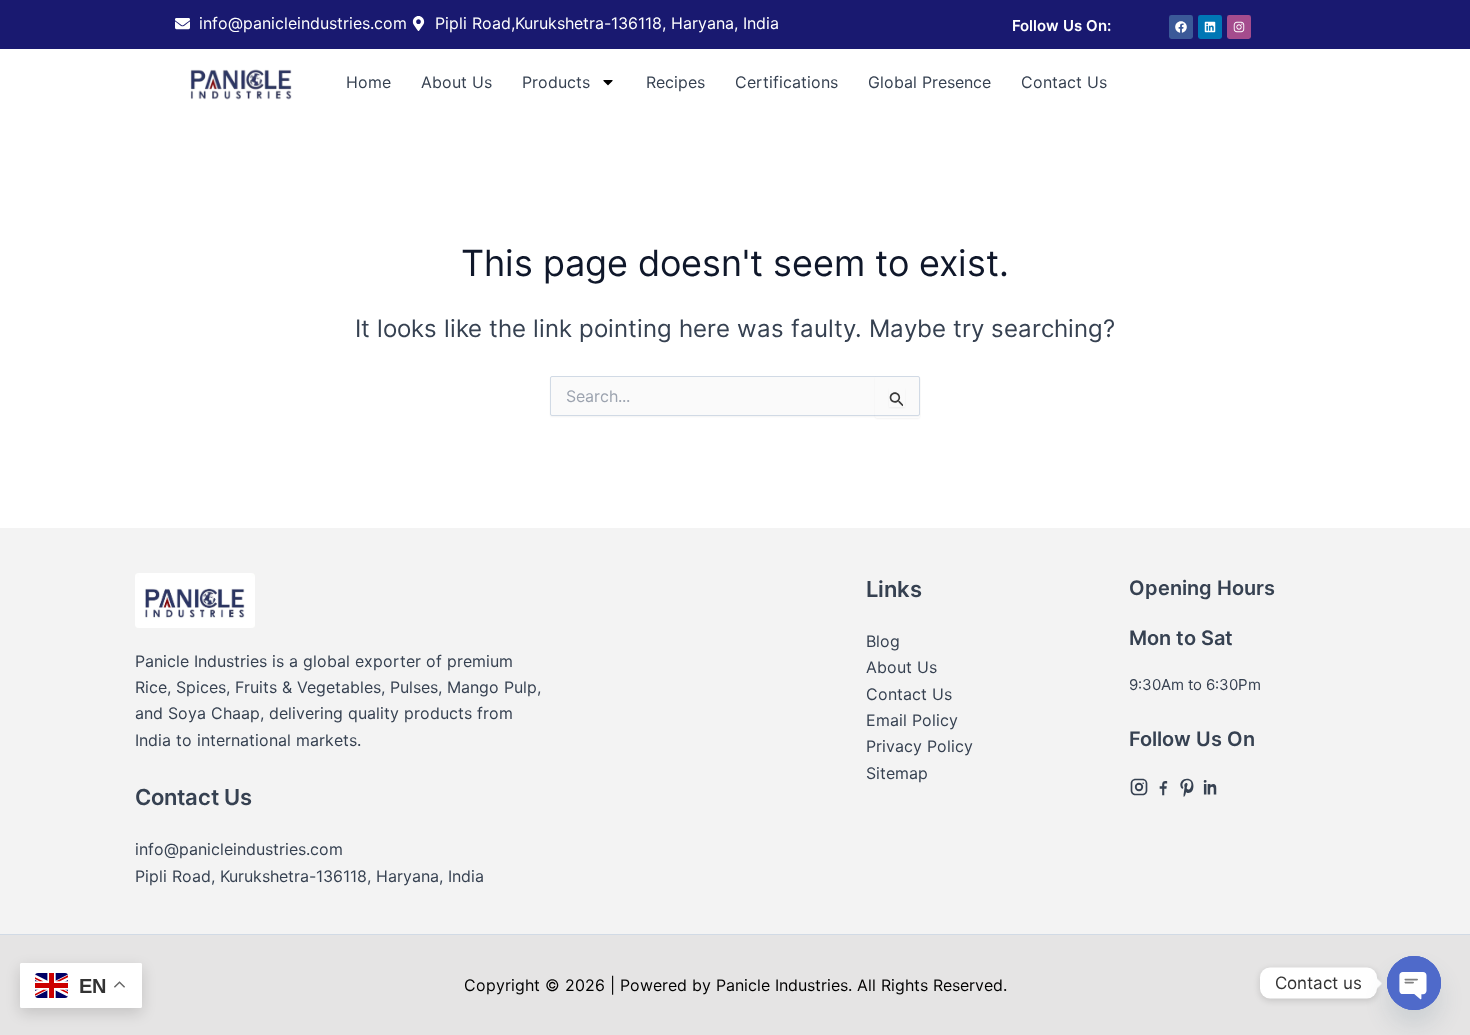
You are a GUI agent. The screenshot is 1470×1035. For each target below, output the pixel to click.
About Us (456, 82)
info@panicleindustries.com (239, 849)
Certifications (786, 82)
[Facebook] (1165, 785)
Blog (883, 641)
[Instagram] (1141, 785)
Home (368, 82)
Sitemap (897, 773)
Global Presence (929, 82)
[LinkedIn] (1211, 785)
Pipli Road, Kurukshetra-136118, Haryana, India (309, 876)
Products (556, 82)
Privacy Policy (919, 746)
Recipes (675, 82)
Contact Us (1064, 82)
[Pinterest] (1189, 785)
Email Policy (912, 720)
